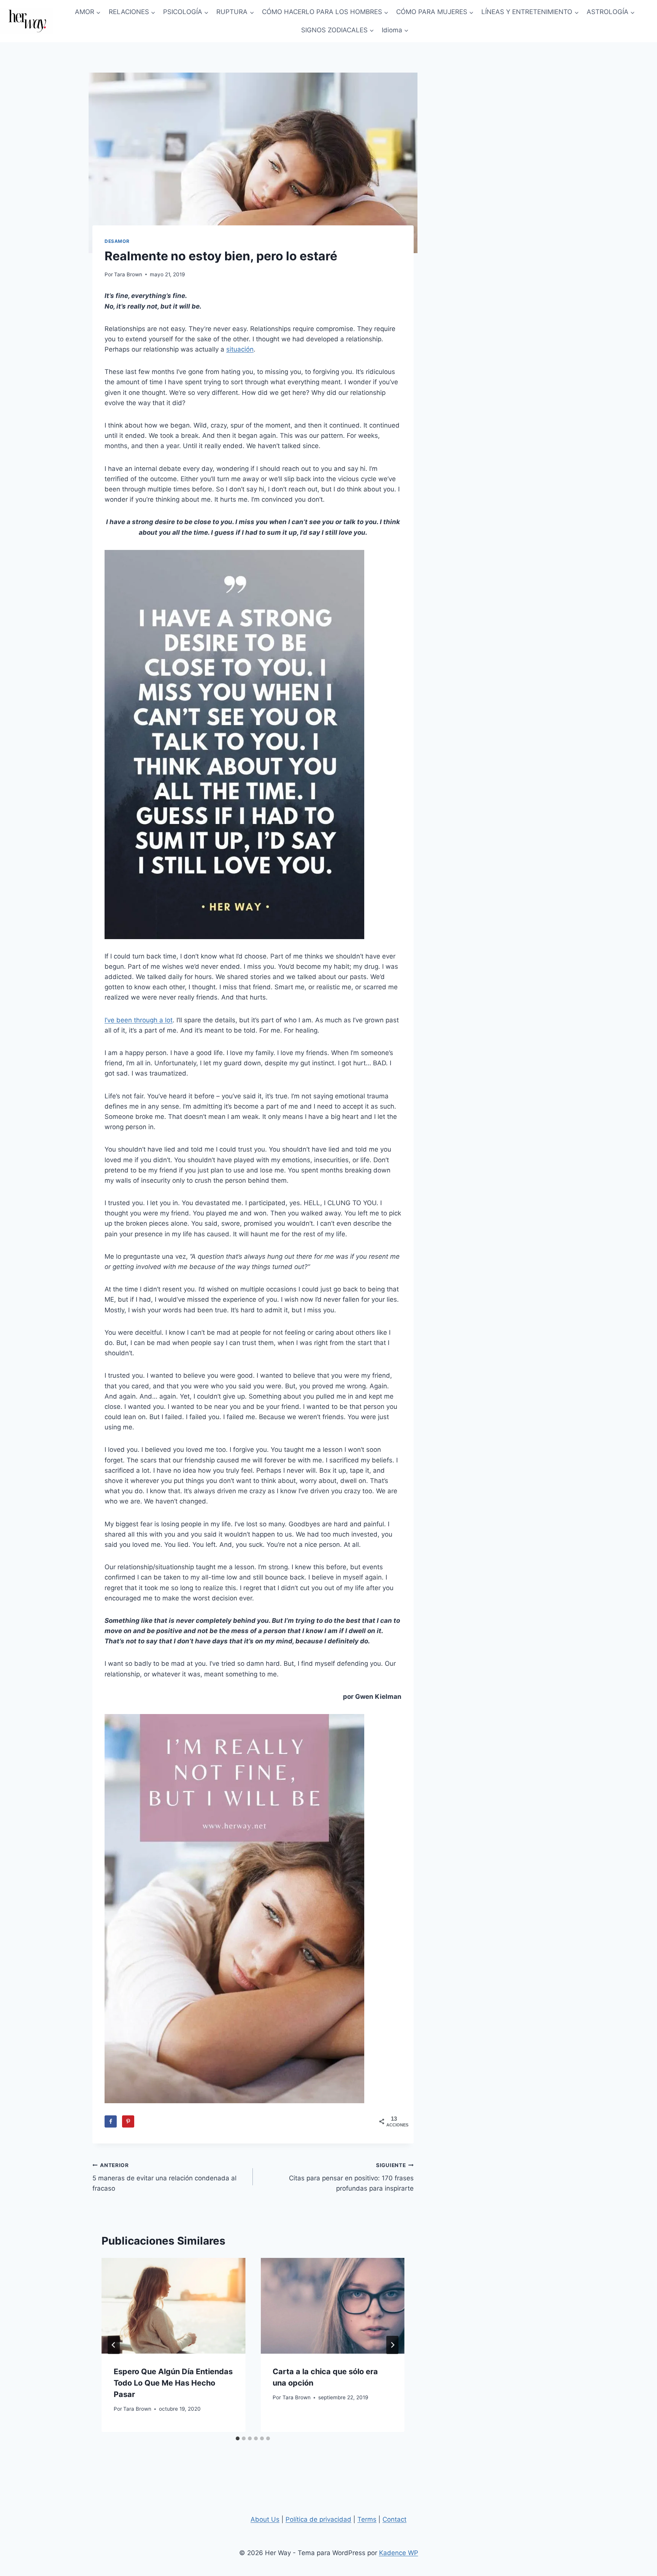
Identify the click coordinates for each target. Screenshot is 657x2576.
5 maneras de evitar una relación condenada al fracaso (164, 2177)
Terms (367, 2519)
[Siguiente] (392, 2345)
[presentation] (173, 2306)
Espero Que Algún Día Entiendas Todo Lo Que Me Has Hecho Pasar (173, 2383)
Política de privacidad (318, 2519)
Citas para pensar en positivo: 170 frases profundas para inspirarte (351, 2177)
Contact (394, 2519)
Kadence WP (399, 2553)
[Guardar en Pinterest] (128, 2121)
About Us (265, 2519)
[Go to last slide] (114, 2345)
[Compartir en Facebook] (111, 2121)
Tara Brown (128, 274)
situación (240, 349)
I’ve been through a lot (139, 1020)
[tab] (238, 2438)
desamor (117, 241)
